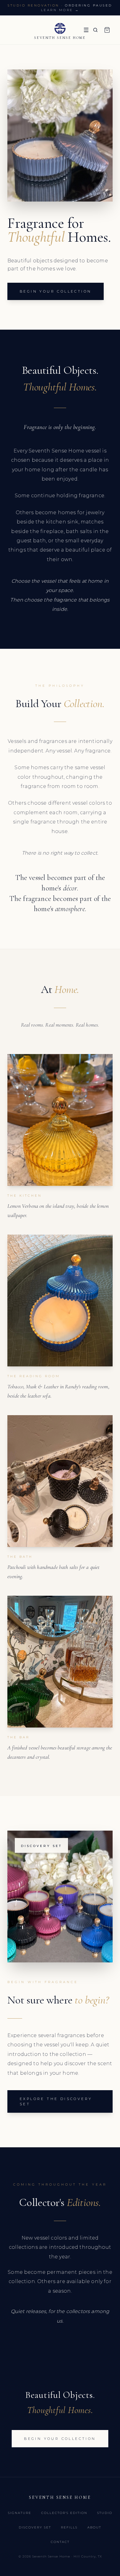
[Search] (95, 30)
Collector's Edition (64, 2513)
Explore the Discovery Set (56, 2101)
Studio (105, 2513)
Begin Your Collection (56, 291)
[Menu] (86, 30)
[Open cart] (107, 30)
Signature (20, 2513)
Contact (60, 2542)
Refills (69, 2527)
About (94, 2527)
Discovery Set (35, 2527)
